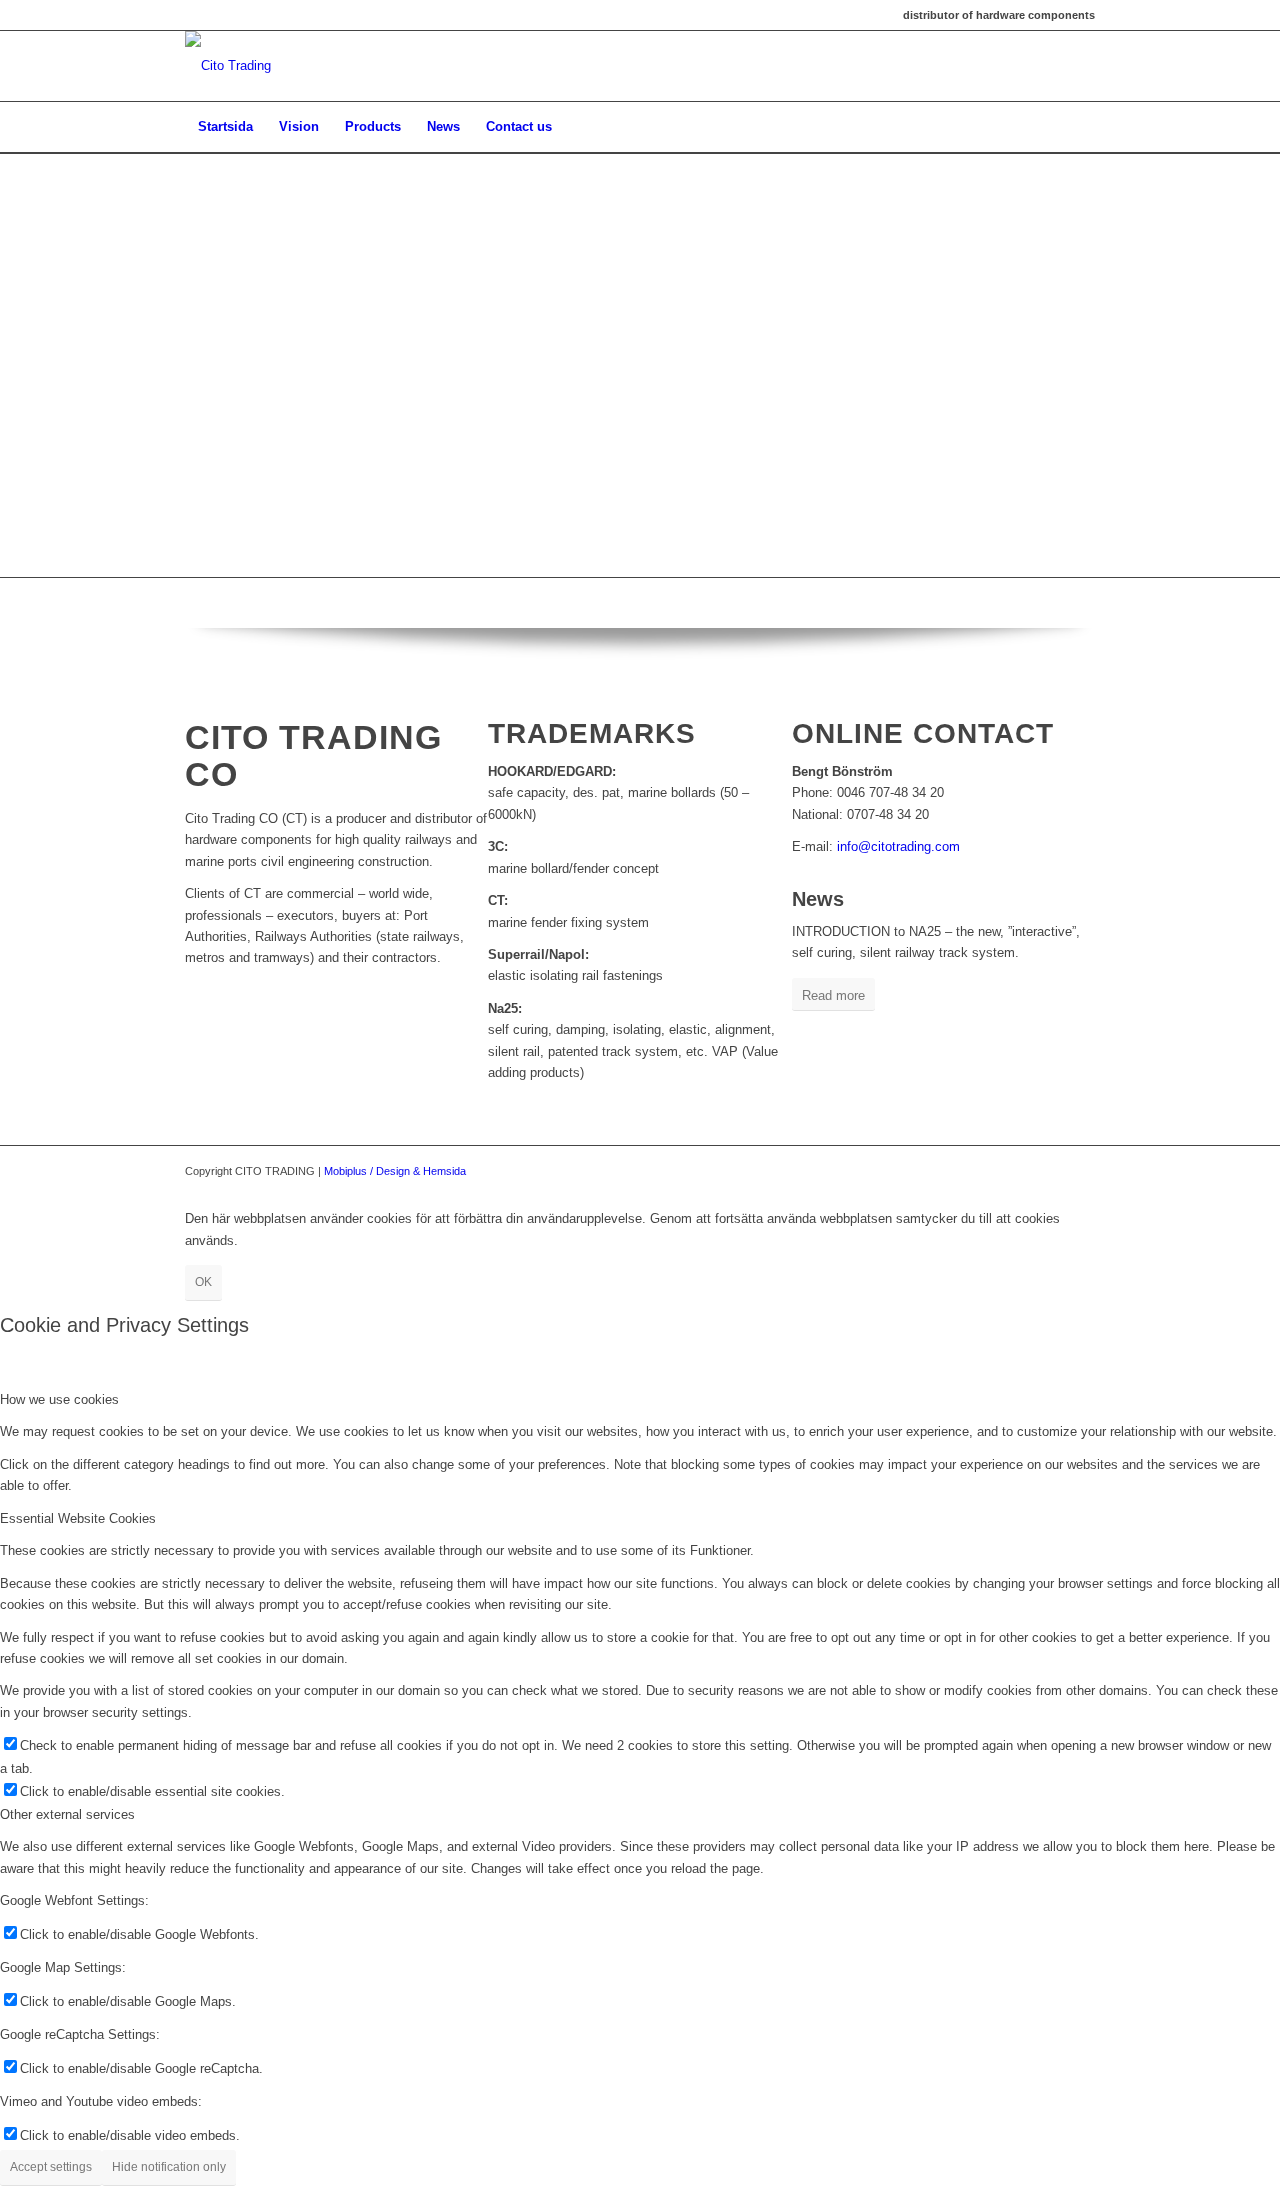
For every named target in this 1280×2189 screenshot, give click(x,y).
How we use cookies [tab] (59, 1399)
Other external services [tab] (67, 1814)
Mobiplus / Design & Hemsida (395, 1171)
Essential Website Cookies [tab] (78, 1518)
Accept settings (51, 2167)
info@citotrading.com (898, 846)
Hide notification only (169, 2167)
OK (203, 1282)
